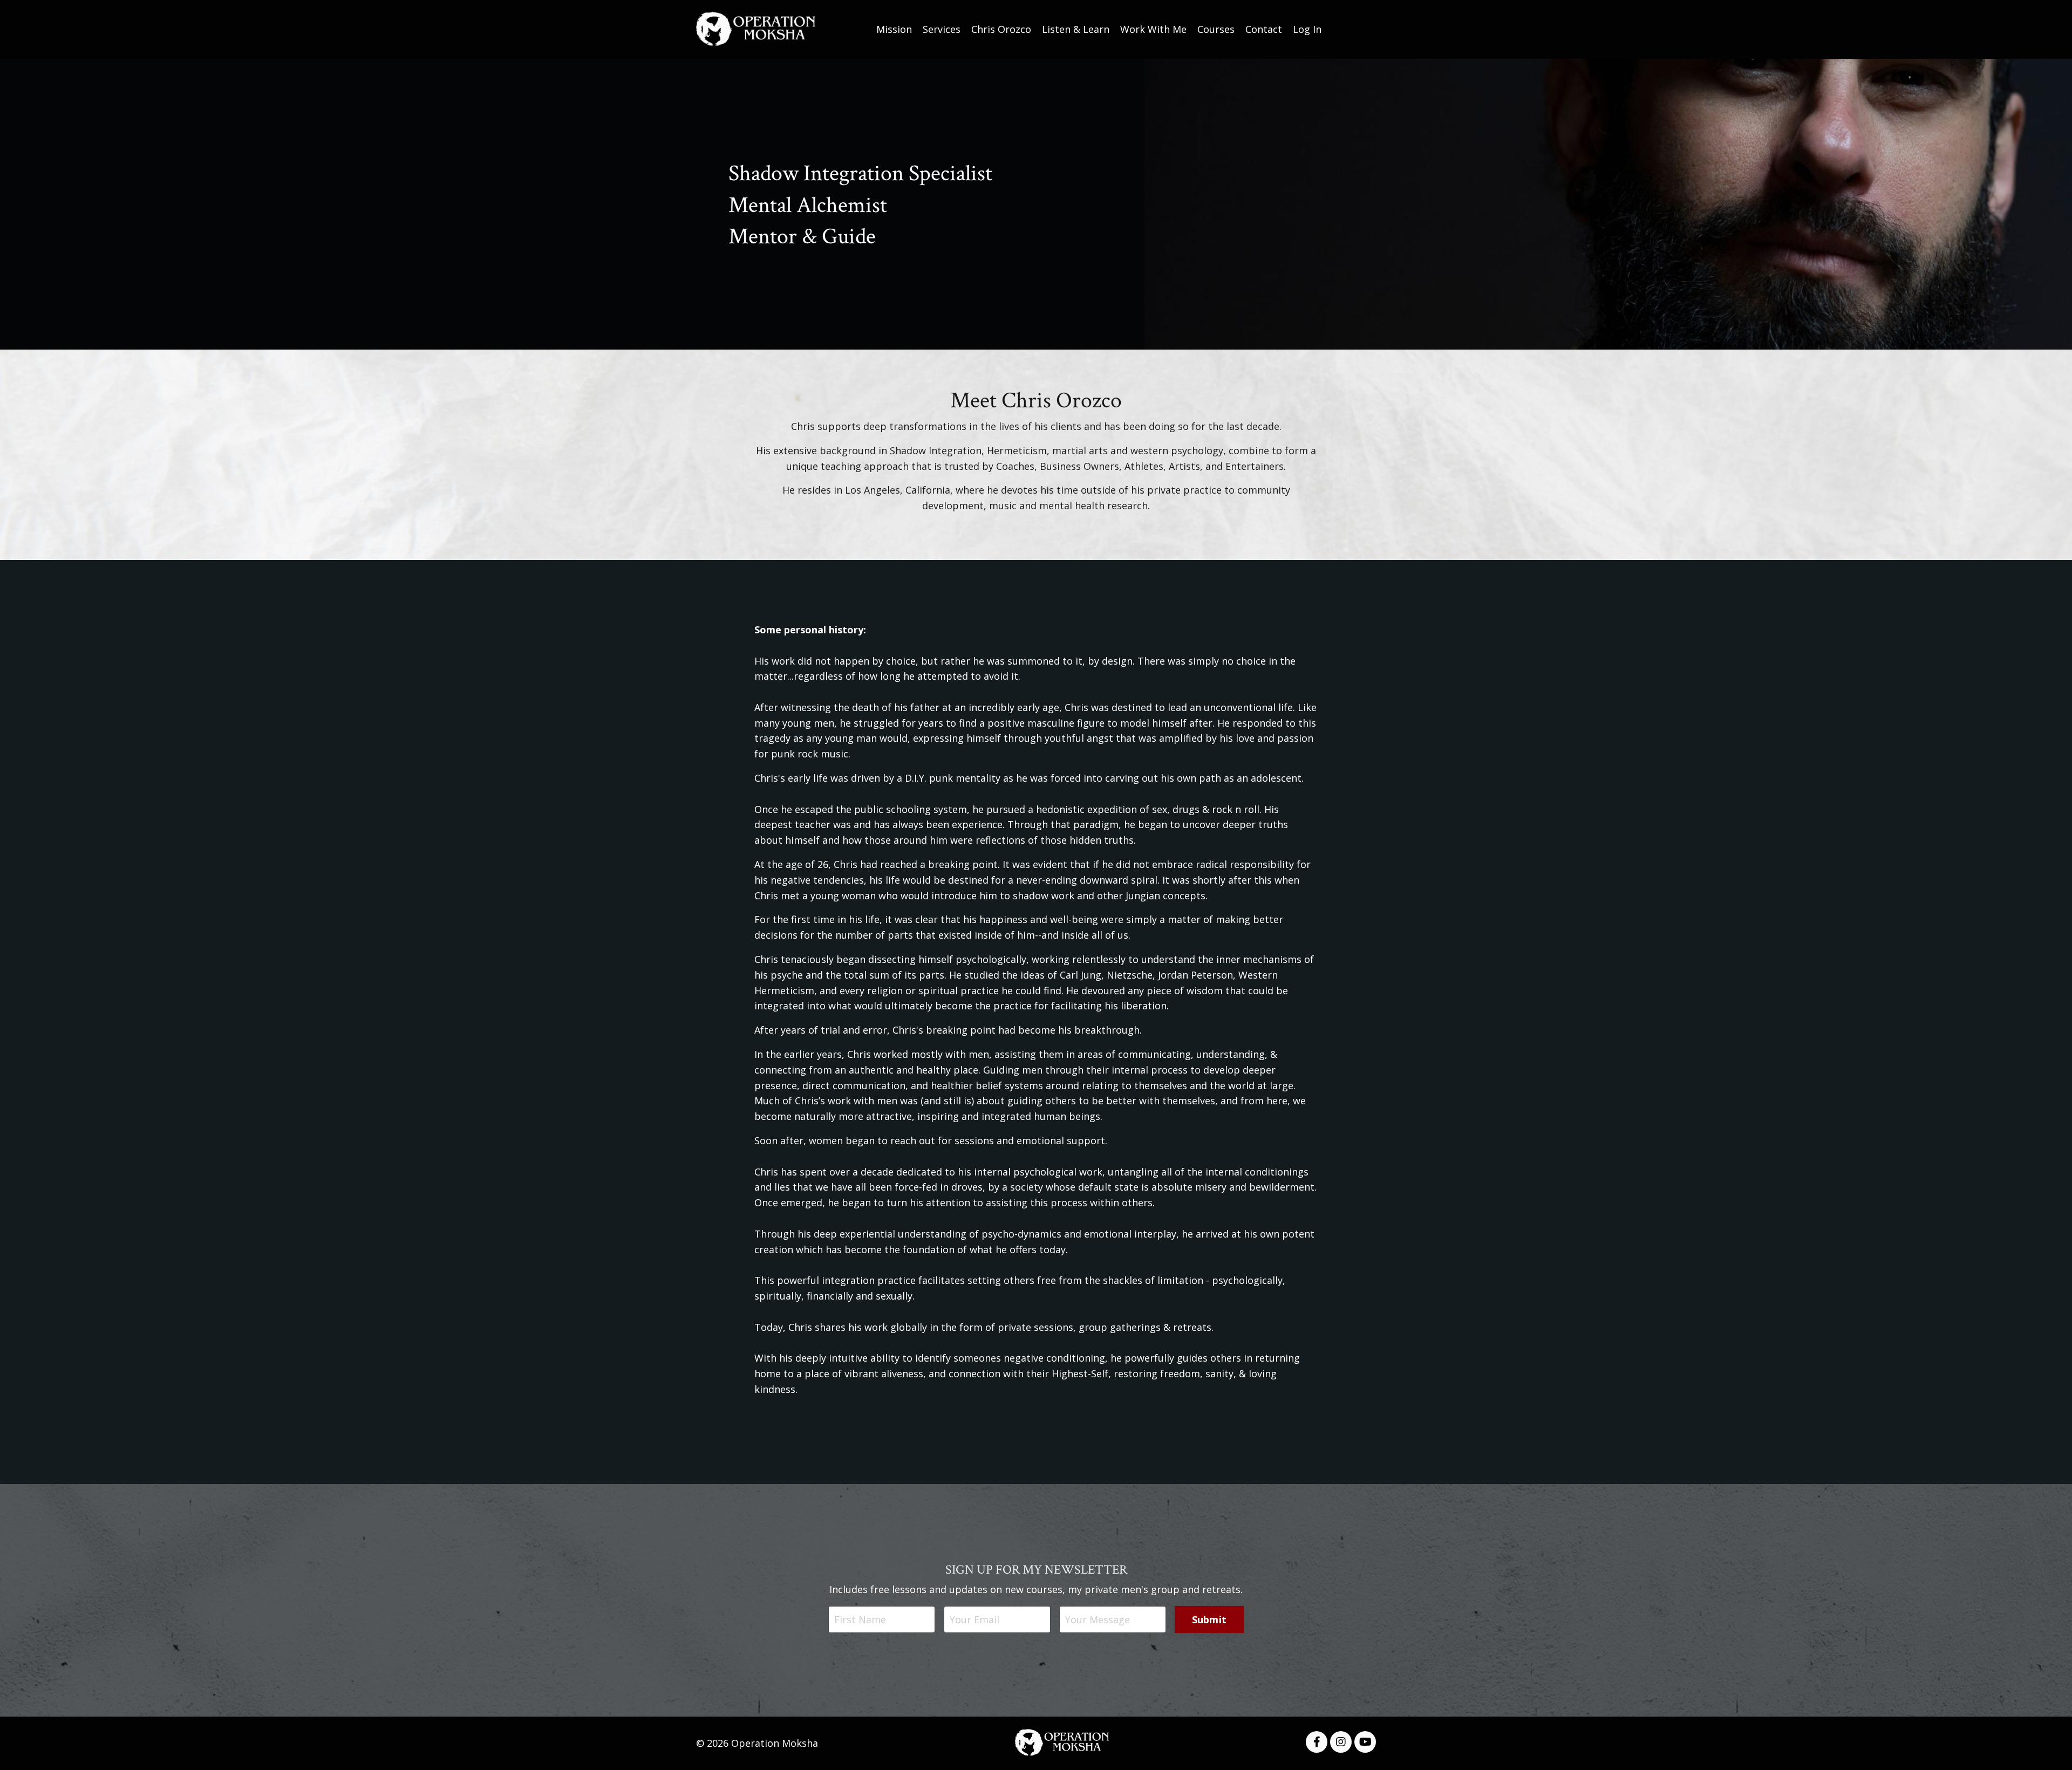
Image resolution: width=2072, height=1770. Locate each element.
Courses (1216, 29)
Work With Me (1153, 29)
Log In (1307, 29)
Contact (1264, 29)
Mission (894, 29)
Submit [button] (1209, 1619)
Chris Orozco (1001, 29)
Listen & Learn (1076, 29)
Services (942, 29)
